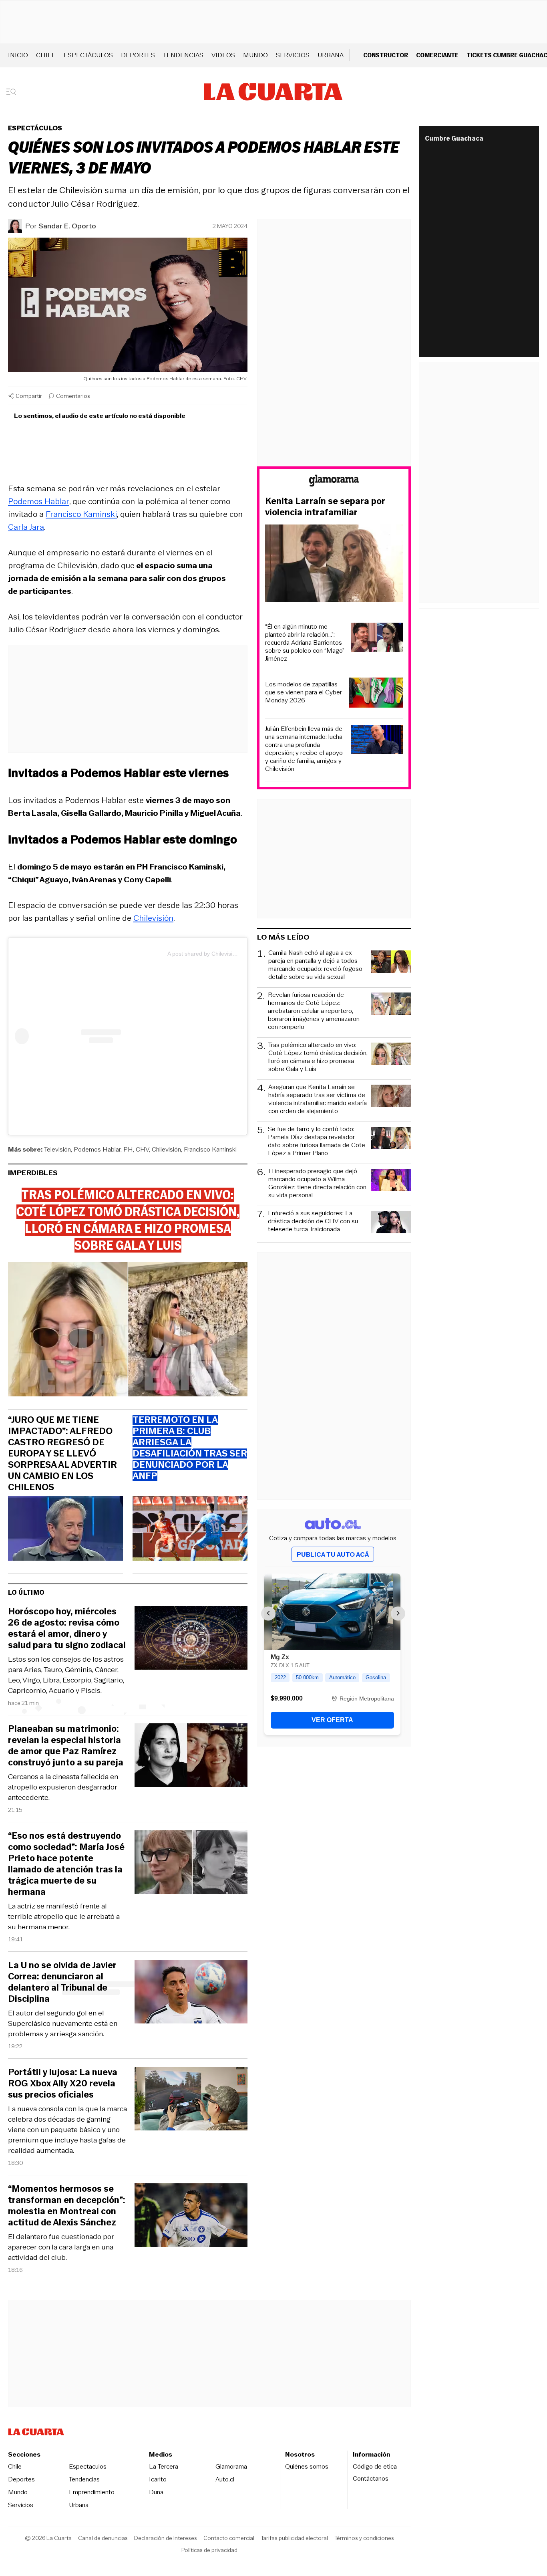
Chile (46, 55)
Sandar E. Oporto (67, 226)
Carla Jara (26, 527)
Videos (223, 55)
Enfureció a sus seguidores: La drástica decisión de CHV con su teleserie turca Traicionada (313, 1221)
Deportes (138, 55)
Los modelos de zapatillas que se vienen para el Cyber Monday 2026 (304, 692)
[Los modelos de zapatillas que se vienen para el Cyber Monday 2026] (376, 694)
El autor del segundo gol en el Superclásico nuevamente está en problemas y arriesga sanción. (63, 2023)
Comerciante (437, 55)
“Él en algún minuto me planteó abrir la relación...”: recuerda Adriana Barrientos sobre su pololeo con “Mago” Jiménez (305, 643)
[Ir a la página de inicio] (273, 92)
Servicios (293, 55)
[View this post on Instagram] (91, 1036)
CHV (142, 1149)
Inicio (18, 55)
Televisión (57, 1149)
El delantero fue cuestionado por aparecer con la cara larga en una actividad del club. (61, 2247)
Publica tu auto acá (333, 1554)
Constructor (386, 55)
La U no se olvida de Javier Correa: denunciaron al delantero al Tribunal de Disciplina (62, 1982)
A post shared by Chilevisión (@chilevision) (222, 954)
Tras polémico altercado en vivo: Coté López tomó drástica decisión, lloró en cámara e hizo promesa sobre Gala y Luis (318, 1057)
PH (128, 1149)
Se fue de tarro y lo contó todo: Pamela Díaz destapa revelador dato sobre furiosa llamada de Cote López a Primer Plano (317, 1141)
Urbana (331, 55)
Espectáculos (88, 55)
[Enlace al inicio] (334, 482)
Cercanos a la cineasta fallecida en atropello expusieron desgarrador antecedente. (63, 1787)
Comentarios (73, 396)
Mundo (255, 55)
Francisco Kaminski (81, 514)
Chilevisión (153, 918)
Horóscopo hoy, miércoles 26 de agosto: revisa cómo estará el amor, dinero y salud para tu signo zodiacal (67, 1628)
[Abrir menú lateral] (14, 92)
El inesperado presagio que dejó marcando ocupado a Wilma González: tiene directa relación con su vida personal (317, 1183)
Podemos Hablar (97, 1149)
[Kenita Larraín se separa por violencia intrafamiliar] (334, 565)
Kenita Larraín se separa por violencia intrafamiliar (325, 507)
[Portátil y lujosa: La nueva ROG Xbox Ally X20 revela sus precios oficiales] (191, 2100)
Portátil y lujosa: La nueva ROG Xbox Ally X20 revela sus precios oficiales (63, 2084)
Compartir (29, 396)
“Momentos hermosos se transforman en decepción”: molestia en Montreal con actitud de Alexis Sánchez (67, 2206)
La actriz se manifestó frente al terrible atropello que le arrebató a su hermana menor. (64, 1916)
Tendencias (183, 55)
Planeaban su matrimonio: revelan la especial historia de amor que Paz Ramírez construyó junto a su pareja (66, 1746)
